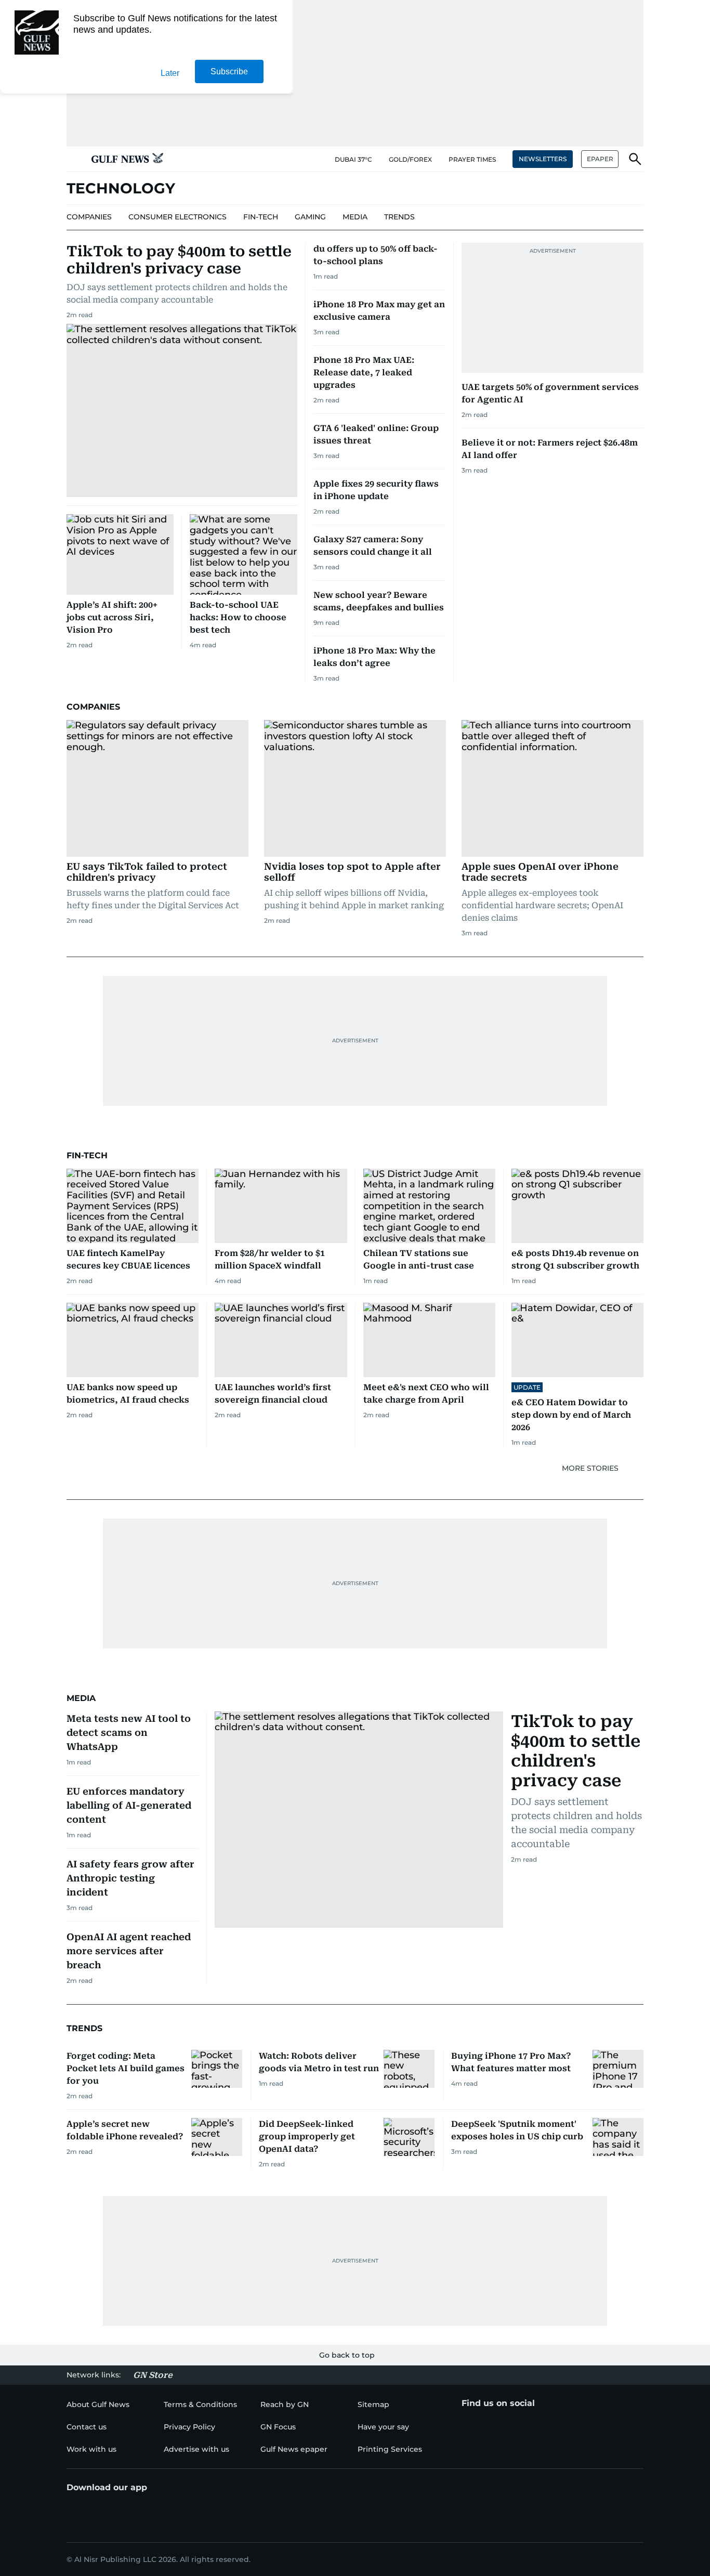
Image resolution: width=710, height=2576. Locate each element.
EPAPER (600, 159)
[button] (75, 159)
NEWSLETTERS (543, 159)
